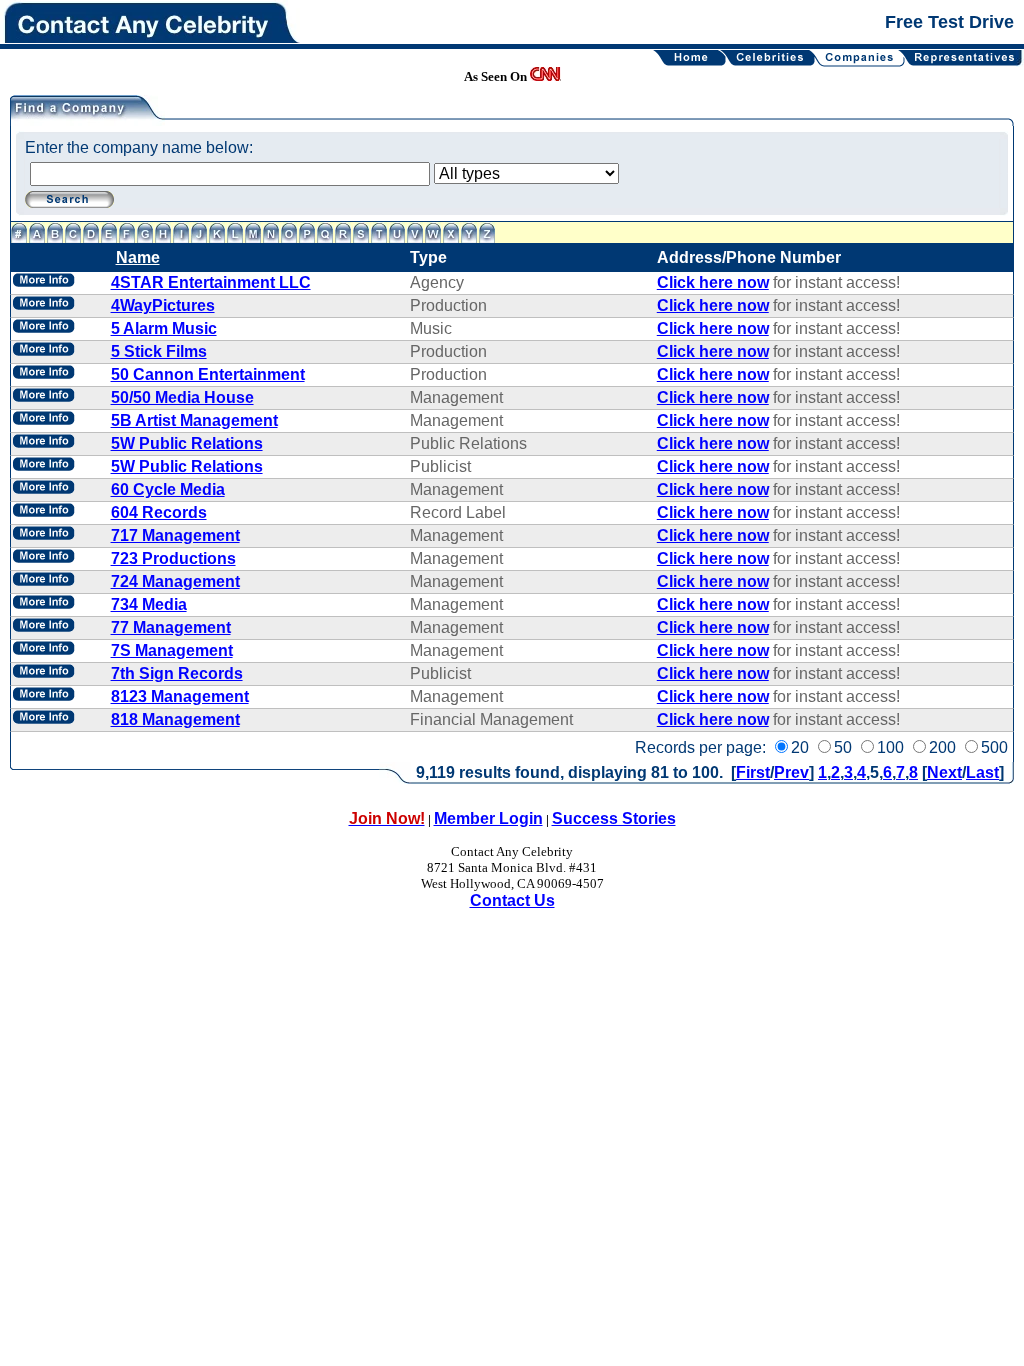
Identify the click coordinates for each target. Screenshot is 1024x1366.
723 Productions (173, 558)
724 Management (175, 581)
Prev (791, 772)
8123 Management (180, 696)
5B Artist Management (194, 420)
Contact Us (512, 900)
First (753, 772)
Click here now (713, 282)
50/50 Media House (182, 397)
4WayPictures (163, 305)
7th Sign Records (177, 673)
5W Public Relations (187, 443)
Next (944, 772)
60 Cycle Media (168, 489)
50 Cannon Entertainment (208, 374)
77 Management (171, 627)
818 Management (175, 719)
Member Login (488, 818)
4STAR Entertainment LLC (211, 282)
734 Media (149, 604)
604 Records (159, 512)
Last (982, 772)
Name (138, 257)
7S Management (172, 650)
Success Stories (614, 818)
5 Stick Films (159, 351)
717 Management (175, 535)
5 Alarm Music (164, 328)
